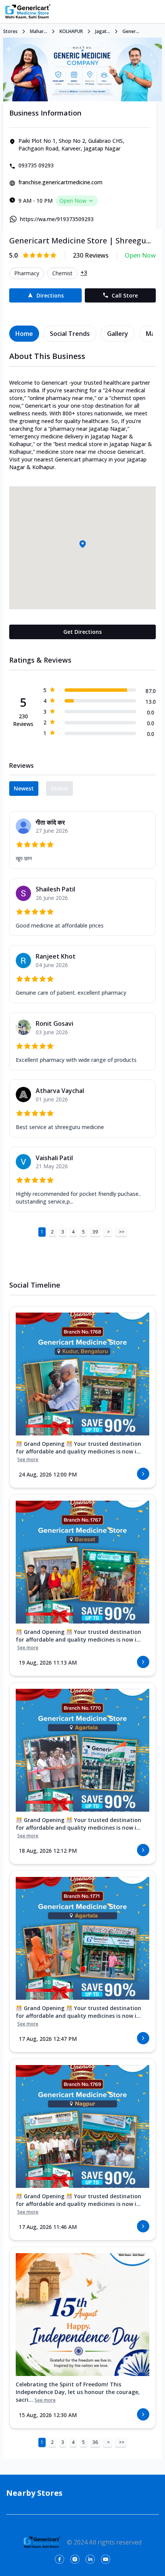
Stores (10, 31)
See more (28, 1460)
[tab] (24, 334)
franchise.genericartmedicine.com (60, 182)
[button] (82, 544)
